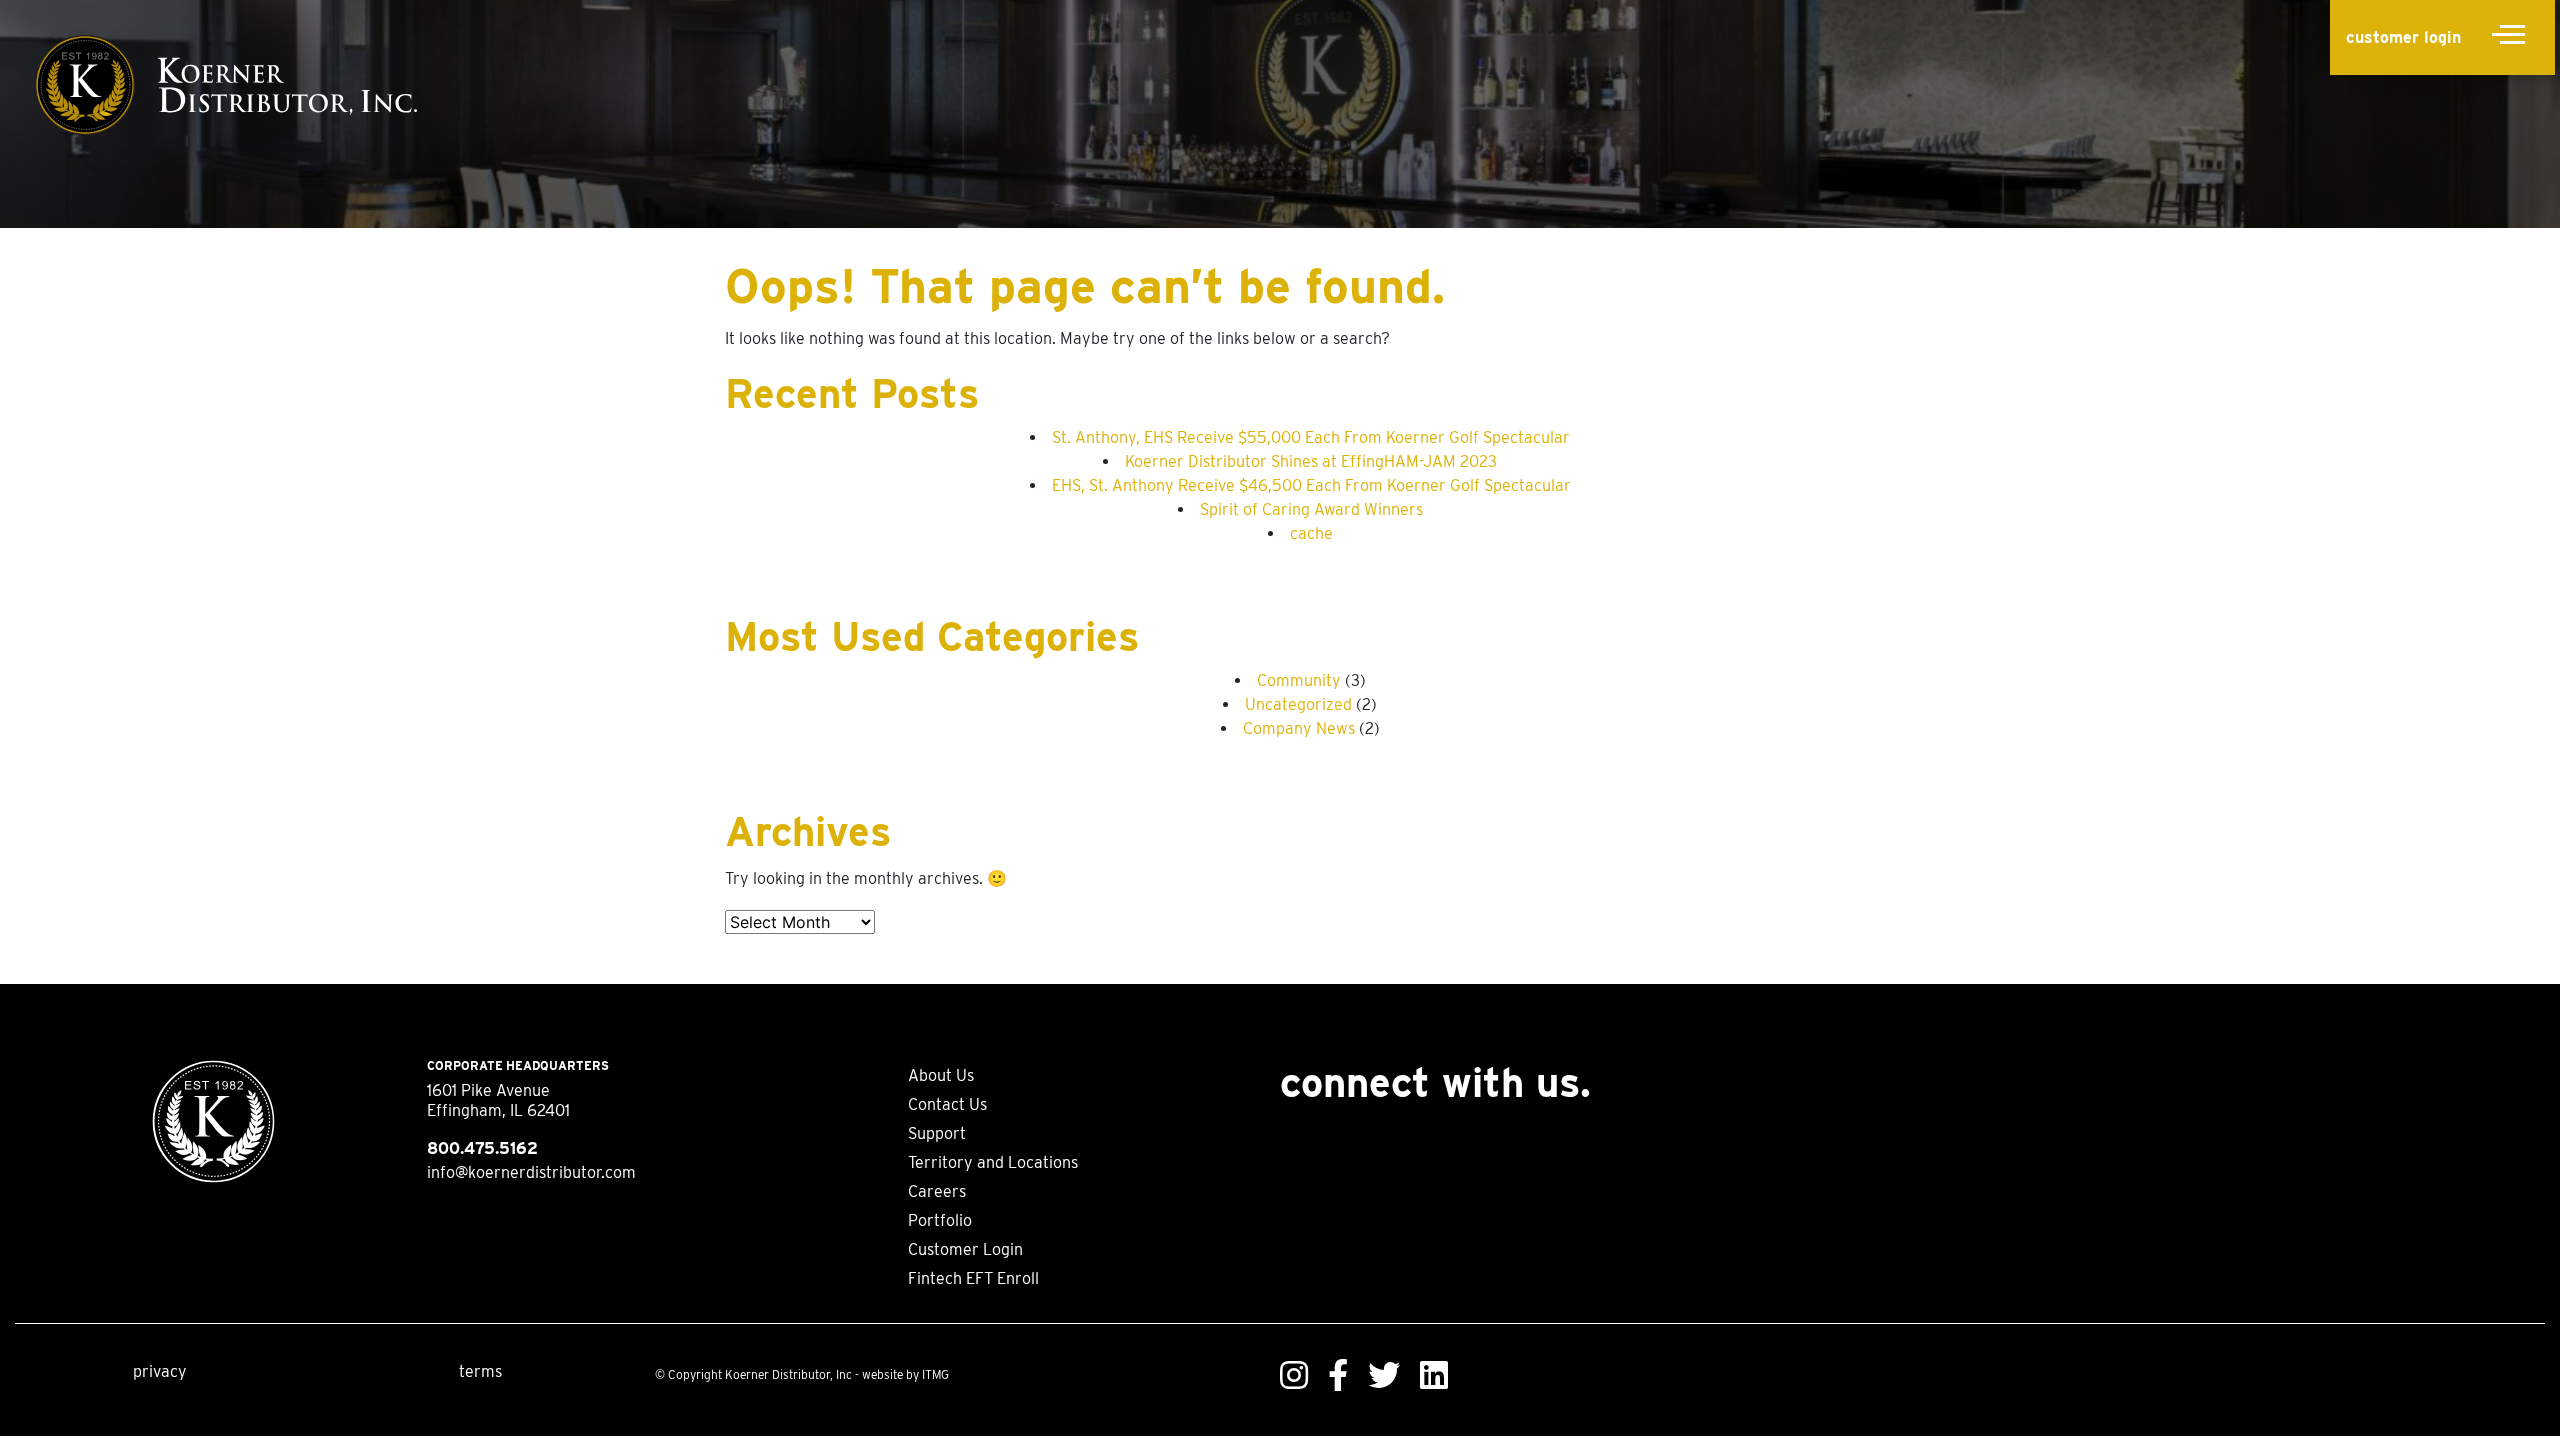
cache (1311, 533)
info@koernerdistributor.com (531, 1172)
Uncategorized (1298, 704)
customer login (2403, 37)
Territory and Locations (993, 1162)
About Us (941, 1075)
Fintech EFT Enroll (973, 1278)
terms (480, 1371)
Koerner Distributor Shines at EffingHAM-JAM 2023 (1311, 461)
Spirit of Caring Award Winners (1311, 509)
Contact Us (947, 1104)
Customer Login (965, 1249)
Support (937, 1133)
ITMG (935, 1374)
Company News (1299, 728)
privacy (160, 1371)
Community (1299, 680)
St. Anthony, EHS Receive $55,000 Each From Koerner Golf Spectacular (1311, 437)
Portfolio (940, 1220)
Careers (937, 1191)
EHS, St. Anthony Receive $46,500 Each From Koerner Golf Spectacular (1311, 485)
